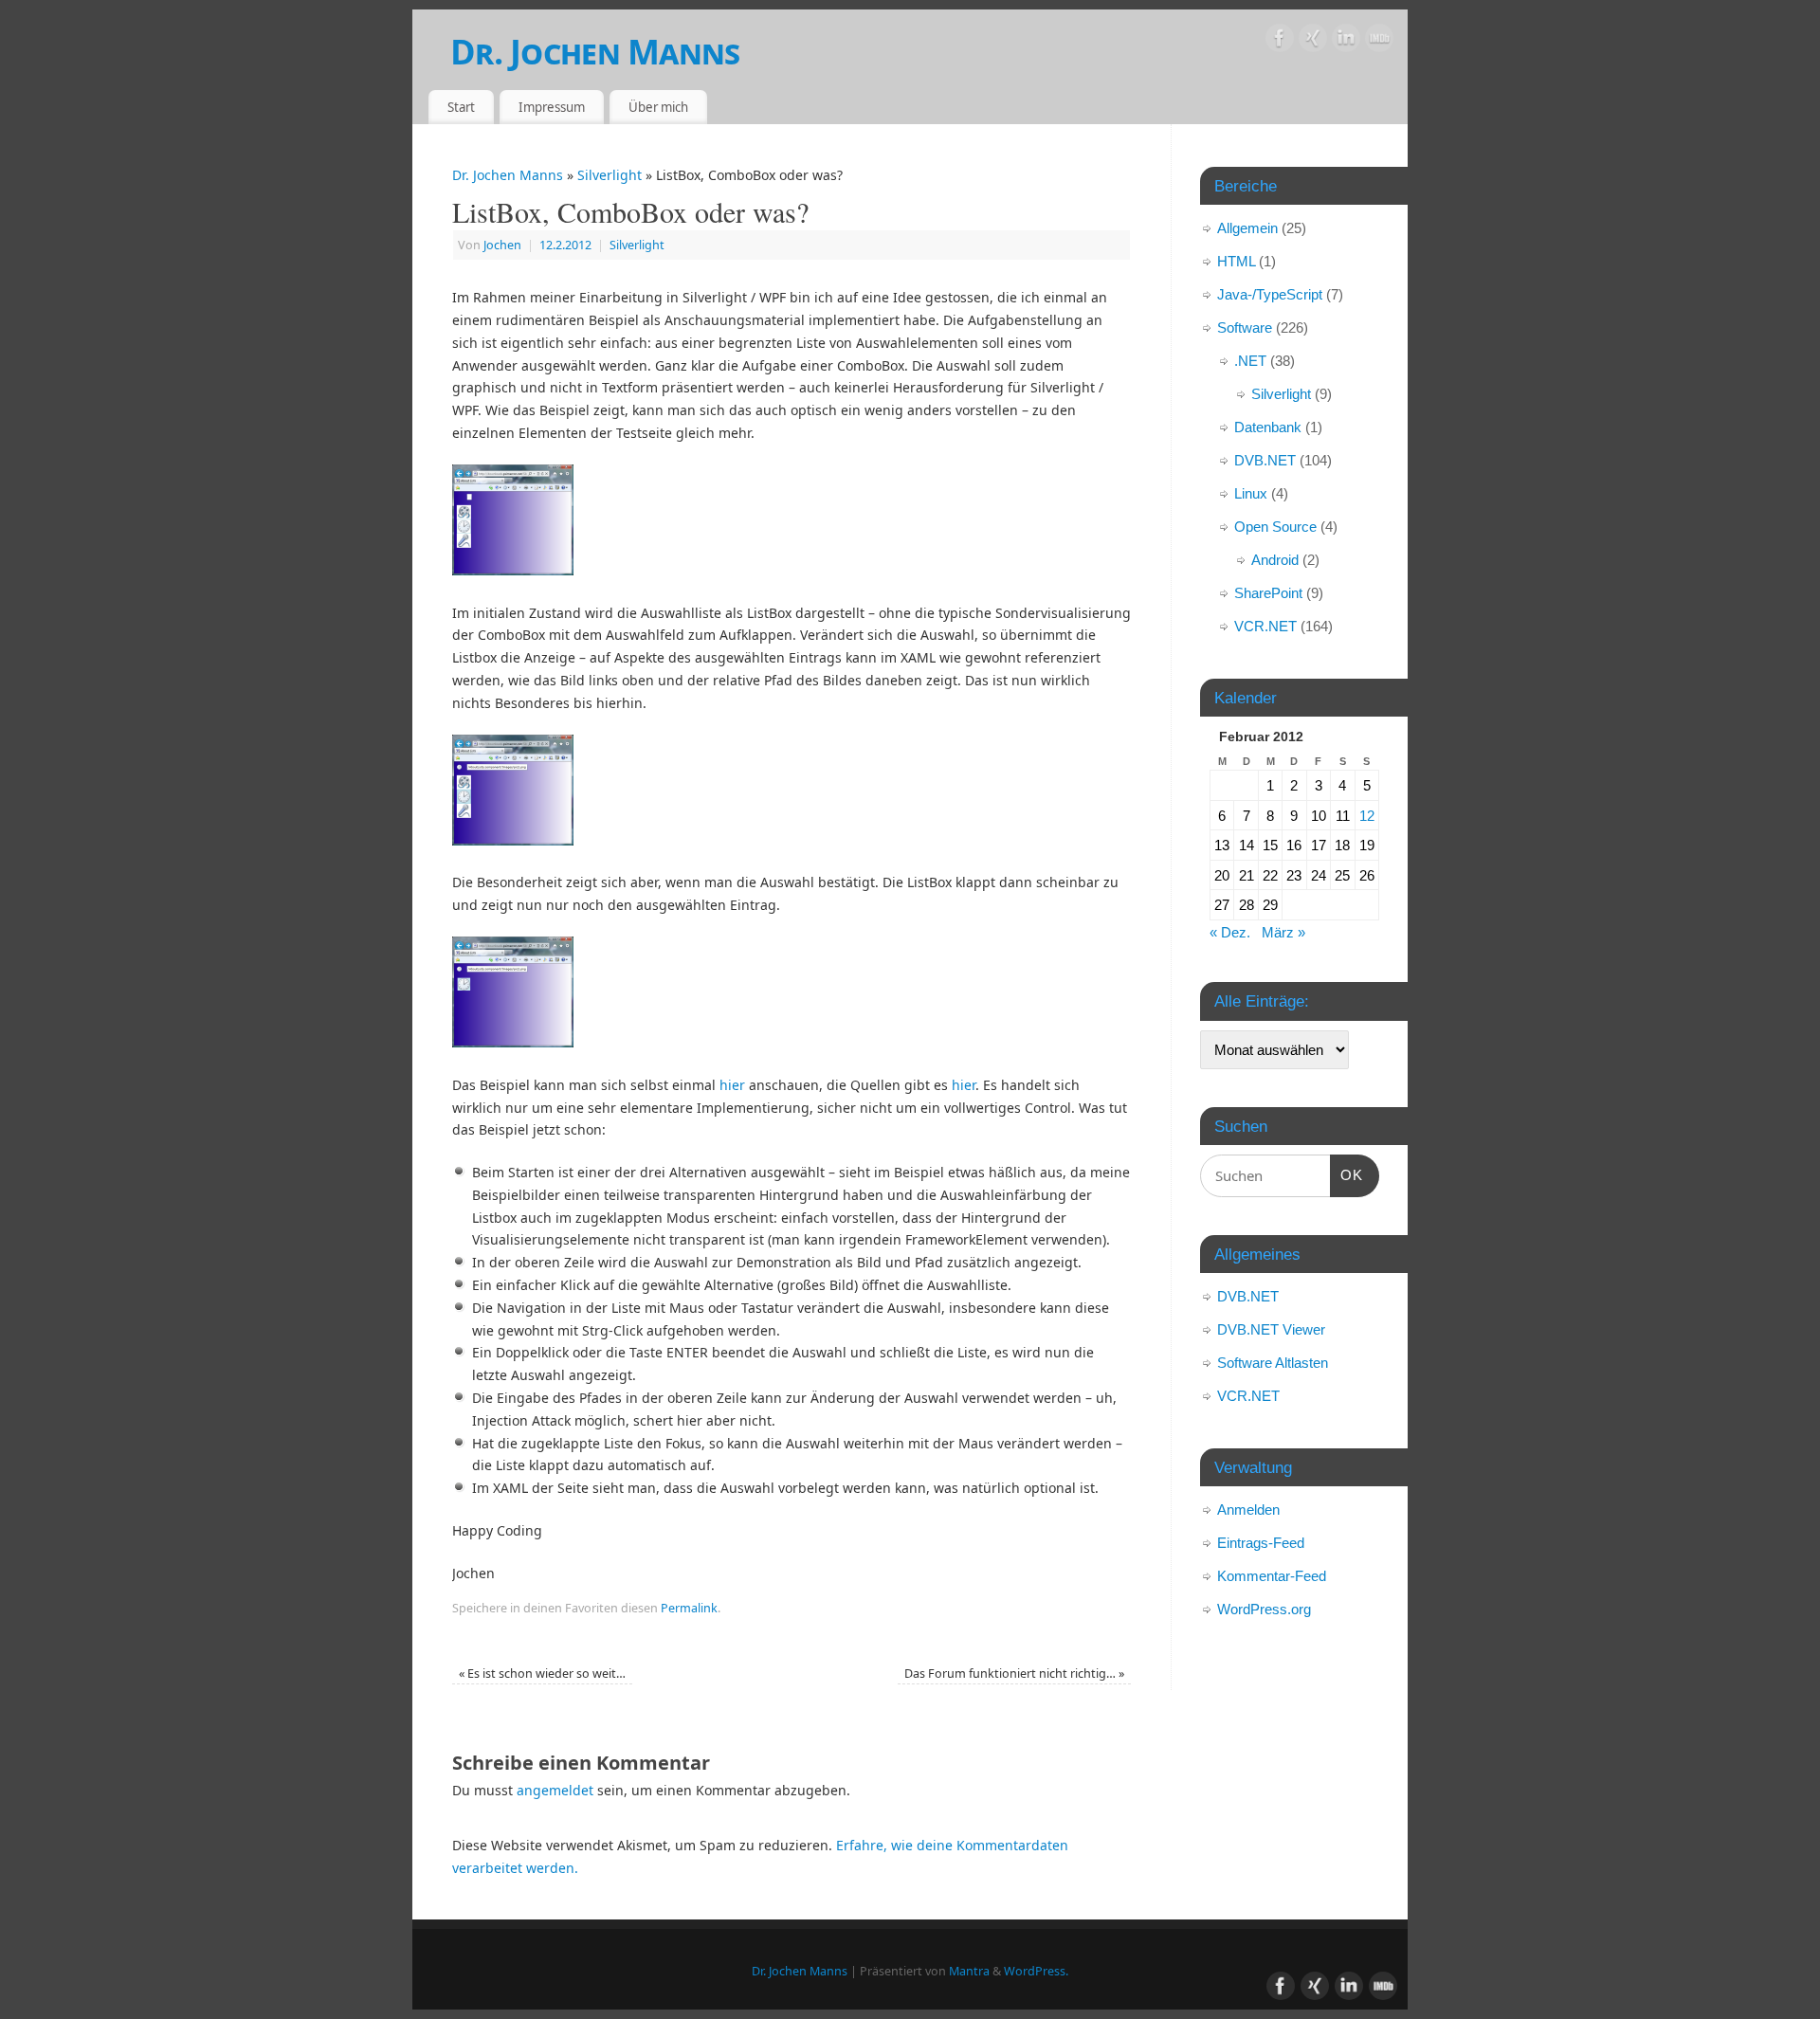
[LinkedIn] (1346, 41)
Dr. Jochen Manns (595, 52)
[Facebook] (1280, 41)
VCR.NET (1265, 626)
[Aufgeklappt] (513, 840)
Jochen (502, 245)
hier (732, 1085)
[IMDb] (1379, 41)
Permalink (689, 1608)
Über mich (658, 107)
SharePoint (1268, 593)
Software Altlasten (1273, 1363)
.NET (1250, 361)
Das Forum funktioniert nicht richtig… (1014, 1673)
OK (1347, 1174)
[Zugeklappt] (513, 1042)
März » (1283, 932)
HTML (1236, 261)
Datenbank (1268, 427)
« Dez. (1230, 932)
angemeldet (555, 1790)
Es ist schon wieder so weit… (542, 1673)
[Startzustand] (513, 570)
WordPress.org (1264, 1609)
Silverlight (610, 175)
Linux (1251, 493)
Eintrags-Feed (1261, 1543)
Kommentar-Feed (1272, 1576)
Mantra (969, 1971)
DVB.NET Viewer (1271, 1329)
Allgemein (1247, 228)
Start (461, 107)
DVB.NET (1265, 460)
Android (1275, 560)
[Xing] (1313, 41)
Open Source (1275, 527)
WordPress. (1036, 1971)
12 (1367, 816)
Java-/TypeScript (1270, 294)
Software (1245, 327)
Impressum (552, 107)
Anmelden (1248, 1510)
